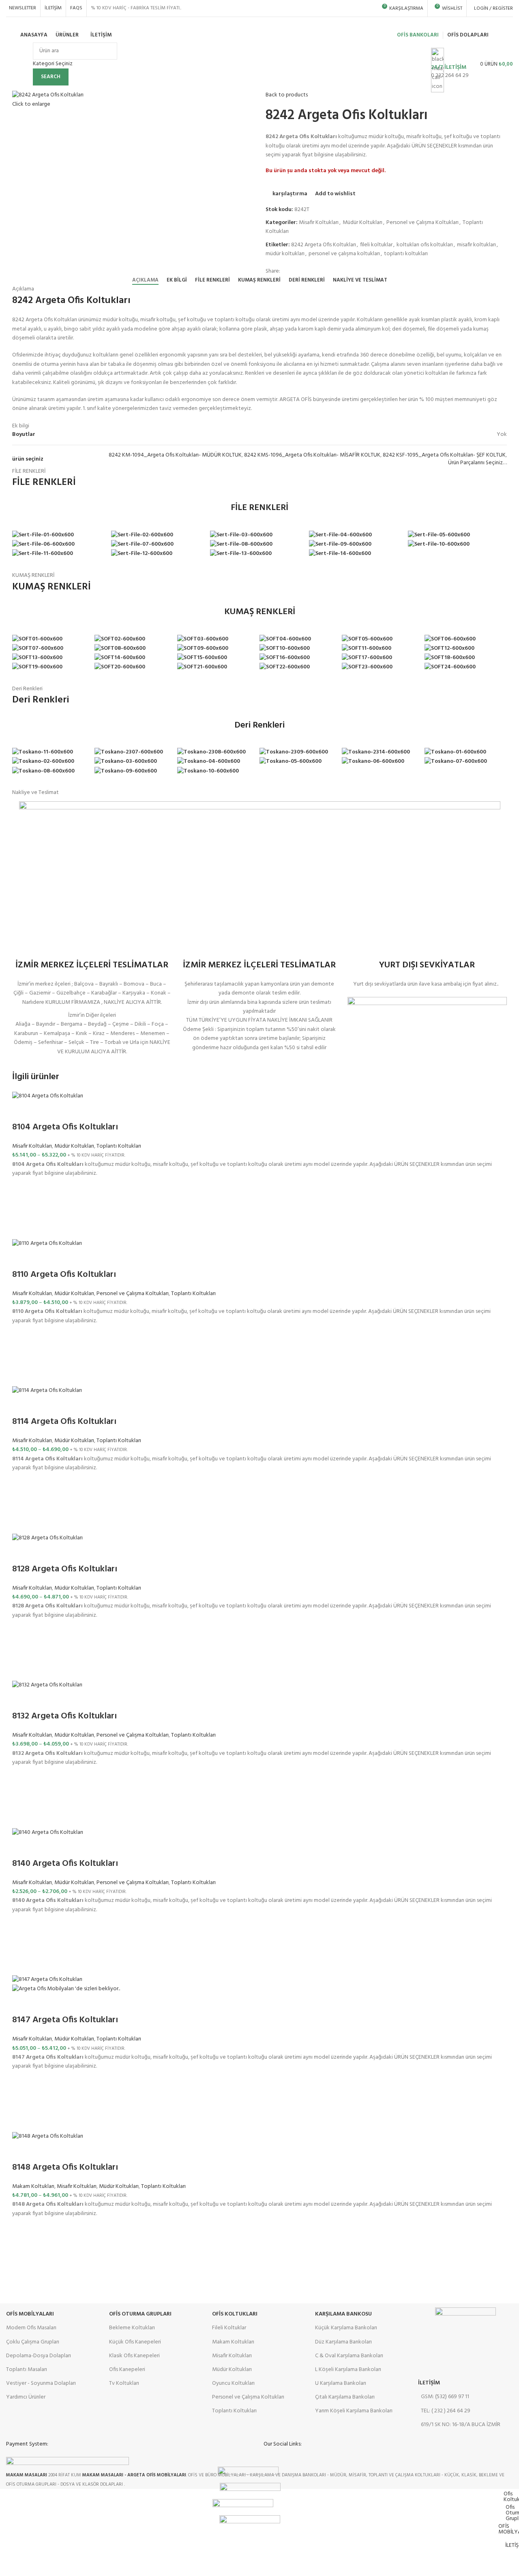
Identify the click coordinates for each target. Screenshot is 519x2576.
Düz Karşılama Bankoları (343, 2342)
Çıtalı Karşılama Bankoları (345, 2397)
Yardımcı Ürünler (26, 2397)
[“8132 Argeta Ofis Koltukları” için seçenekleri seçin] (22, 1798)
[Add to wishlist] (22, 1189)
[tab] (145, 280)
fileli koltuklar (376, 245)
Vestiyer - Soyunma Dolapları (41, 2383)
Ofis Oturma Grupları (140, 2314)
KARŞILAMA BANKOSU (343, 2314)
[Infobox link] (259, 37)
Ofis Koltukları (235, 2314)
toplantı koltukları (406, 254)
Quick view (22, 1229)
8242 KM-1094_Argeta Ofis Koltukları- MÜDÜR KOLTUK (175, 455)
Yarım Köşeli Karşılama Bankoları (354, 2411)
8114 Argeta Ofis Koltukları (64, 1422)
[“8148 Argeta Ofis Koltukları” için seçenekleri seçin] (22, 2249)
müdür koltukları (285, 254)
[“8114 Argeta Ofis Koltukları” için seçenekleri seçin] (22, 1503)
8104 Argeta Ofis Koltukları (65, 1127)
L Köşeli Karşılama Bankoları (348, 2370)
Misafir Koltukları (319, 223)
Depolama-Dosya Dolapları (39, 2356)
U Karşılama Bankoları (341, 2383)
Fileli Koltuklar (229, 2328)
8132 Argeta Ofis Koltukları (64, 1716)
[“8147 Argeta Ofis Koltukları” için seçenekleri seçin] (22, 2102)
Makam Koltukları (33, 2187)
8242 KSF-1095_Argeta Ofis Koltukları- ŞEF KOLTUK (444, 455)
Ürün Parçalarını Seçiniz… (477, 463)
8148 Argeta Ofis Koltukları (65, 2167)
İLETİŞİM (429, 2383)
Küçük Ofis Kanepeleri (135, 2342)
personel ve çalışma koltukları (344, 254)
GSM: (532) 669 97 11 (445, 2397)
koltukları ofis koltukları (425, 245)
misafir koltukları (476, 245)
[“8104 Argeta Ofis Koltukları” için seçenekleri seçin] (22, 1209)
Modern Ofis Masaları (31, 2328)
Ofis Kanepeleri (127, 2370)
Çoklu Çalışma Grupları (33, 2342)
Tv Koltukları (124, 2383)
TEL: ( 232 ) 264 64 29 (446, 2411)
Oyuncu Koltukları (233, 2383)
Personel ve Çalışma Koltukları (422, 223)
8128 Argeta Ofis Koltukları (65, 1569)
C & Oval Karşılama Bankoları (349, 2356)
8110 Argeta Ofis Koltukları (64, 1275)
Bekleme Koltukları (132, 2328)
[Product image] (66, 1989)
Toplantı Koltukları (119, 1146)
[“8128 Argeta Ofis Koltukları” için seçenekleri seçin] (22, 1650)
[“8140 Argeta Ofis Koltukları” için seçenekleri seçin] (22, 1945)
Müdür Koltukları (362, 223)
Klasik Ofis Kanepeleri (134, 2356)
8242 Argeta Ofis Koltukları (324, 245)
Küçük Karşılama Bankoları (346, 2328)
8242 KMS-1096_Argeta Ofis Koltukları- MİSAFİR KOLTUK (312, 455)
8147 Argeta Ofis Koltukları (65, 2020)
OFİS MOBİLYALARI (30, 2314)
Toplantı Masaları (27, 2370)
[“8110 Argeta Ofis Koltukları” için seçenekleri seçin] (22, 1356)
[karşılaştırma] (22, 1111)
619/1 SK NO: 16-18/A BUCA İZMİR (461, 2425)
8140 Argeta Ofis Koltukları (65, 1864)
